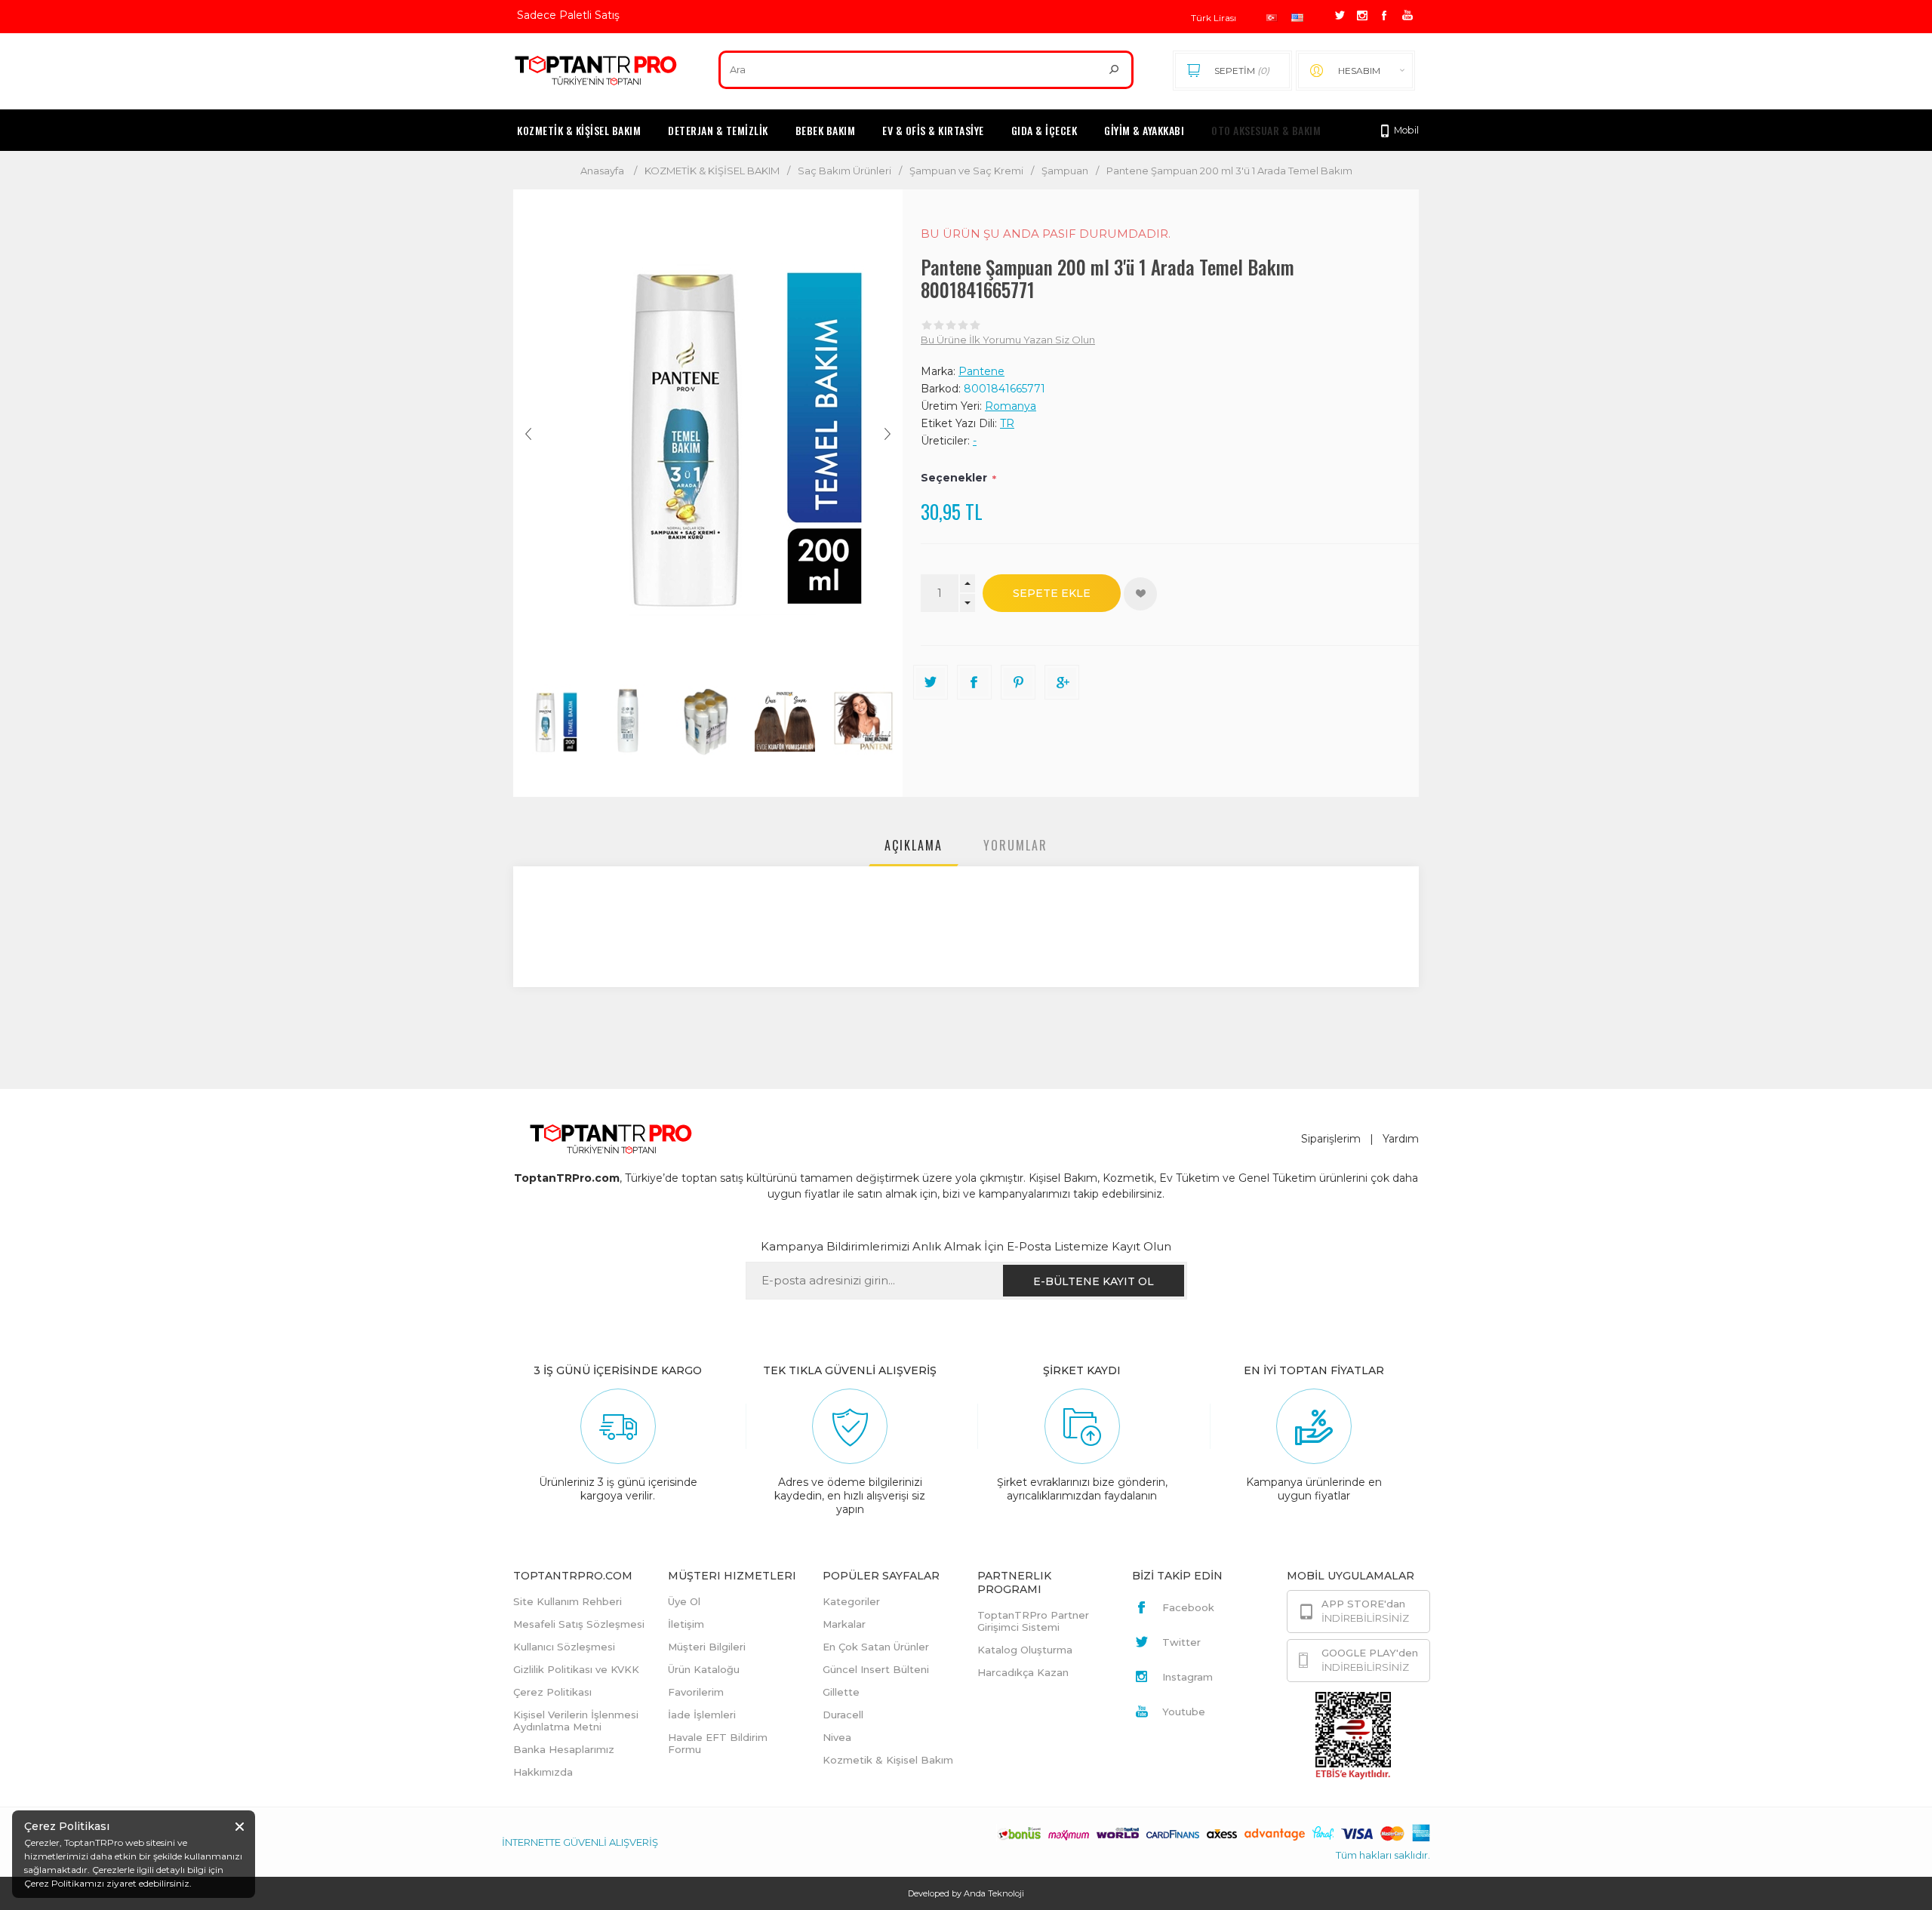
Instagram (1188, 1677)
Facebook (1188, 1607)
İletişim (686, 1624)
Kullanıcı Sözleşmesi (564, 1647)
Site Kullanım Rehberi (568, 1601)
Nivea (837, 1737)
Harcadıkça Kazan (1023, 1672)
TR (1007, 423)
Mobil (1405, 130)
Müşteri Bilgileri (707, 1647)
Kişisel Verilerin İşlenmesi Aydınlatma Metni (576, 1721)
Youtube (1184, 1712)
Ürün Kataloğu (704, 1669)
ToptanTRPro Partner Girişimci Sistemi (1033, 1621)
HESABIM (1359, 71)
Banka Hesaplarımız (564, 1749)
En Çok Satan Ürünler (876, 1647)
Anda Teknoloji (994, 1893)
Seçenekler (954, 478)
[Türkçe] (1272, 18)
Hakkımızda (543, 1772)
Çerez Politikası (552, 1692)
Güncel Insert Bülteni (876, 1669)
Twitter (1181, 1642)
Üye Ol (684, 1601)
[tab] (914, 849)
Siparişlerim (1331, 1139)
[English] (1297, 18)
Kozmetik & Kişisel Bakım (888, 1760)
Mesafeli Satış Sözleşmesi (579, 1624)
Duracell (843, 1715)
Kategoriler (851, 1601)
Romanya (1011, 406)
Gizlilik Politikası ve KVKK (576, 1669)
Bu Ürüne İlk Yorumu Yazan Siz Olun (1008, 340)
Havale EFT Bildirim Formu (718, 1743)
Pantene (981, 371)
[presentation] (914, 849)
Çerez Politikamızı (64, 1883)
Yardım (1401, 1139)
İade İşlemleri (702, 1715)
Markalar (844, 1624)
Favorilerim (696, 1692)
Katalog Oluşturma (1025, 1650)
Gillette (841, 1692)
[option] (552, 721)
